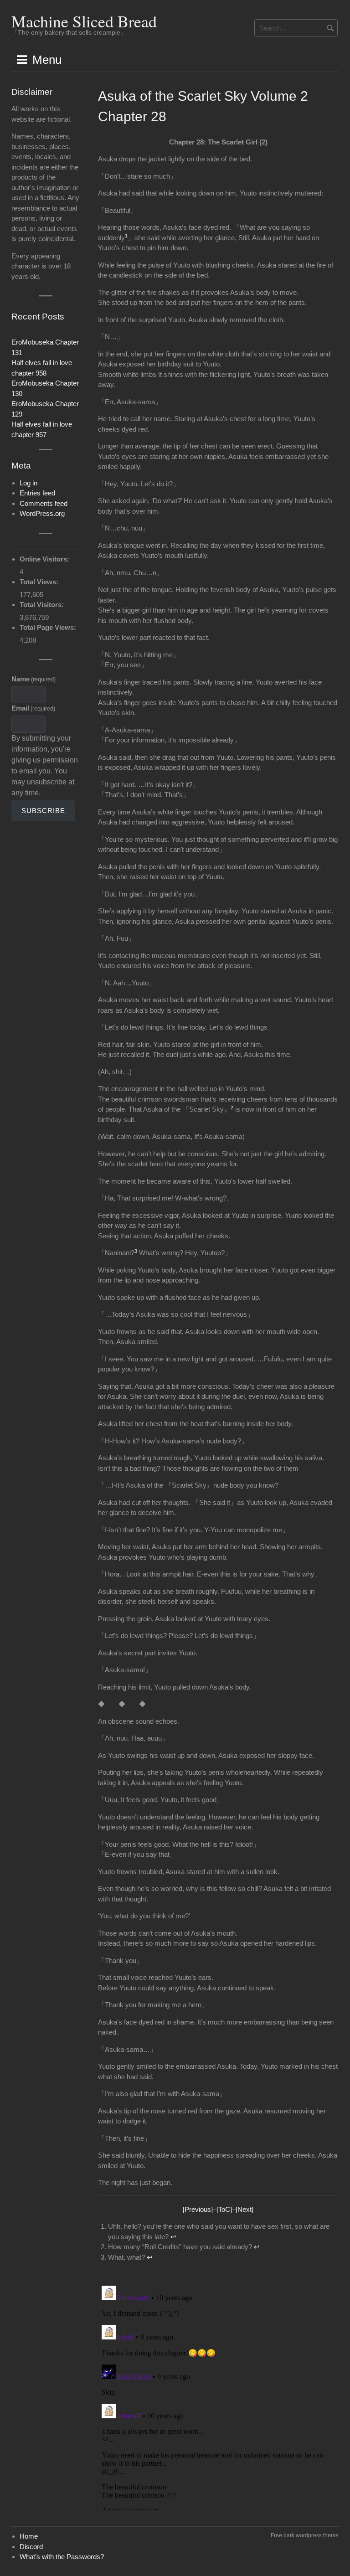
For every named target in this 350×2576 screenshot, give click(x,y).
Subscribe (43, 811)
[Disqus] (219, 2396)
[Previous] (198, 2209)
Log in (28, 483)
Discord (31, 2547)
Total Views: (40, 582)
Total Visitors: (43, 605)
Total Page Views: (49, 627)
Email (33, 708)
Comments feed (44, 503)
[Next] (244, 2209)
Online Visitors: (45, 559)
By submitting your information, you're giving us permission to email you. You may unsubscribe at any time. (45, 765)
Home (29, 2536)
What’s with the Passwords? (62, 2557)
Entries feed (37, 493)
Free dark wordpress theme (305, 2535)
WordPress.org (42, 513)
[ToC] (224, 2209)
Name (33, 679)
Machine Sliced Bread (84, 21)
